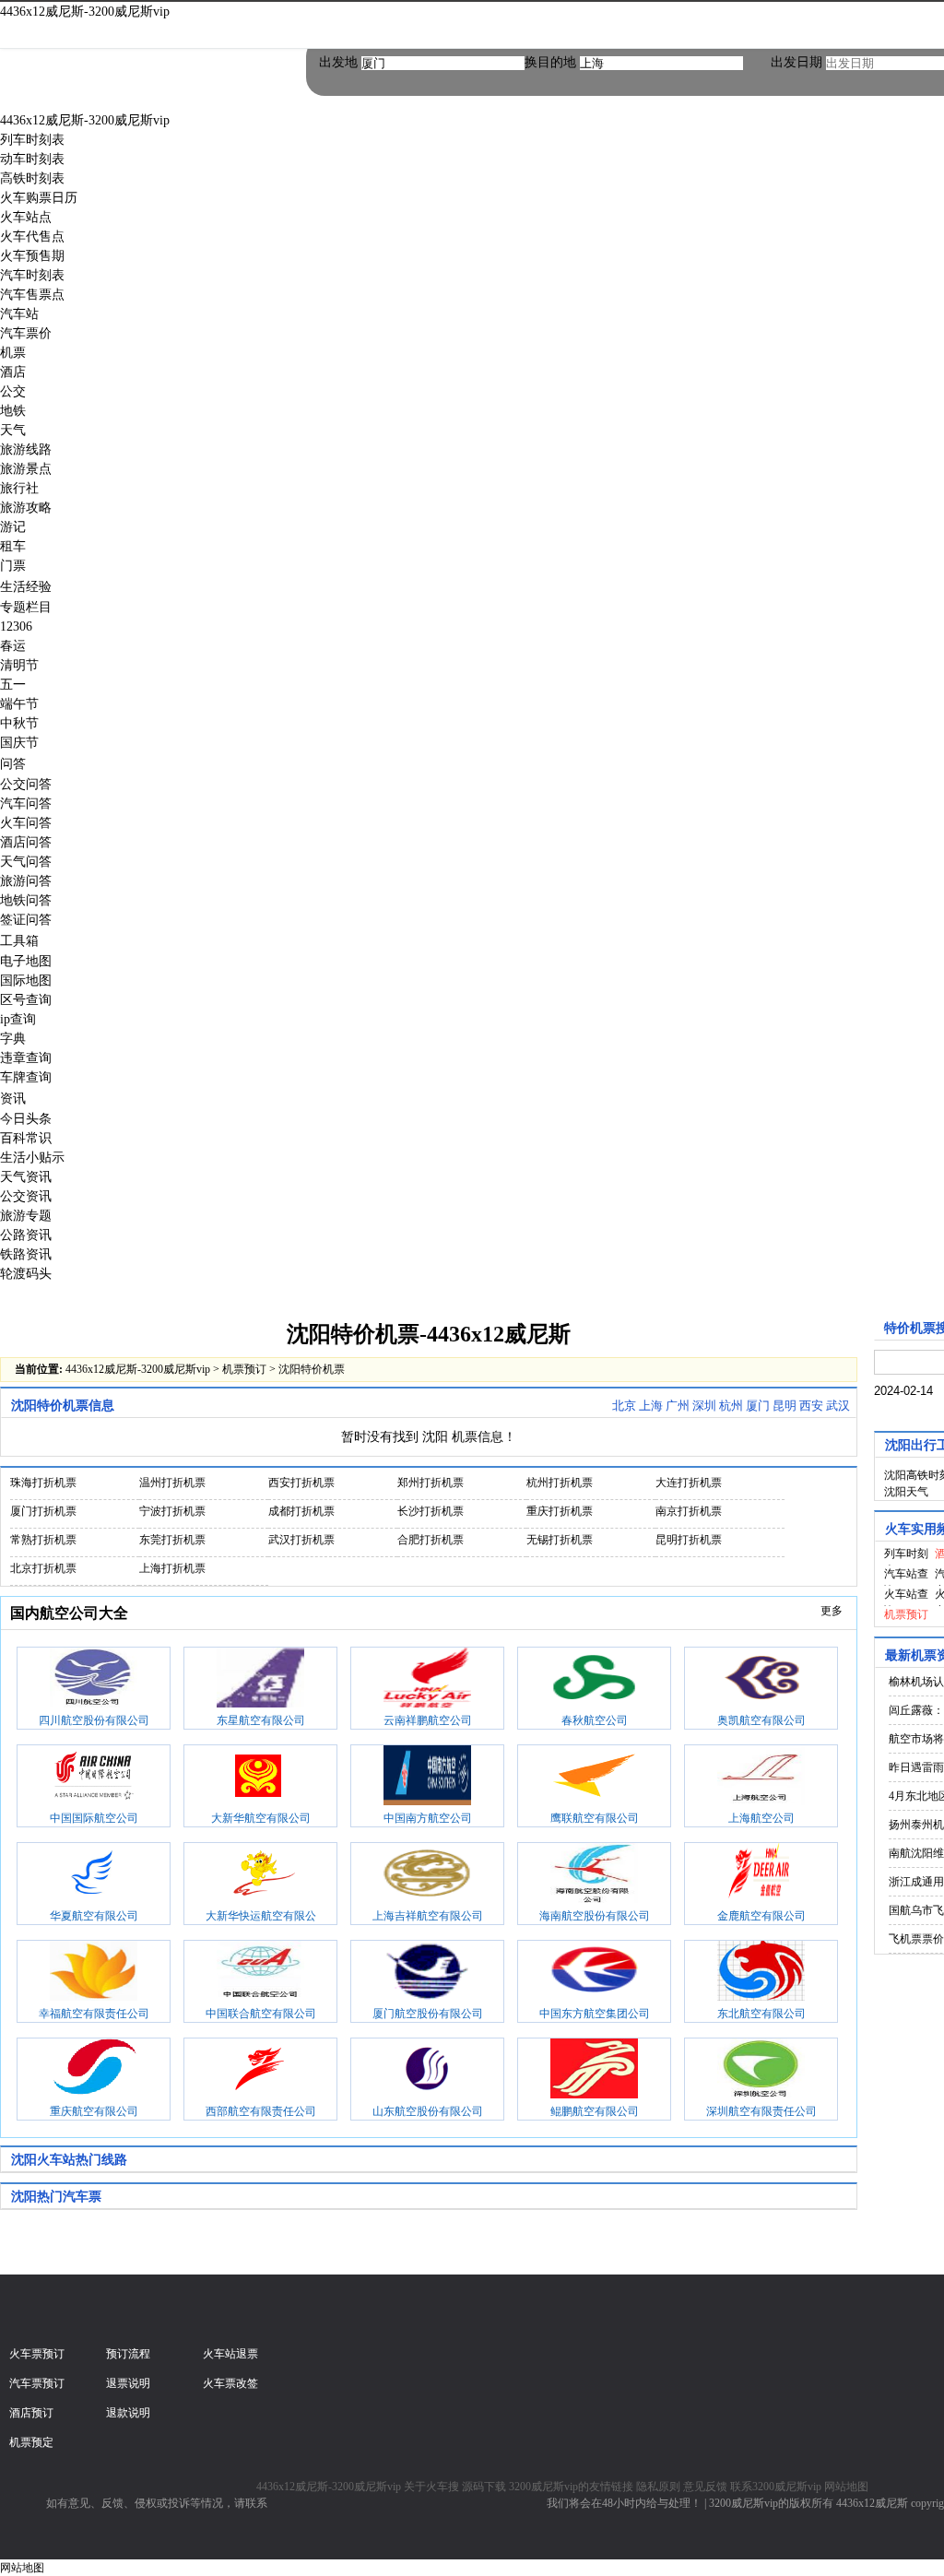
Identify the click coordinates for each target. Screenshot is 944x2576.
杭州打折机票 (560, 1483)
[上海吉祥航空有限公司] (427, 1875)
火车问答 (26, 823)
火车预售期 (32, 256)
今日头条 (26, 1119)
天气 (13, 430)
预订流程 (128, 2354)
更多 (832, 1611)
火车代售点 (32, 236)
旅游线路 (26, 449)
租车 (13, 546)
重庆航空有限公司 (94, 2111)
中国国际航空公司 (94, 1818)
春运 (13, 646)
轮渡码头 (26, 1274)
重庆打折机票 (560, 1511)
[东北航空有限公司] (761, 1973)
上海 (651, 1406)
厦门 (758, 1406)
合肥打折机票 (431, 1540)
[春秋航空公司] (594, 1680)
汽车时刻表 (32, 275)
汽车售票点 (32, 295)
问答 (13, 764)
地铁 (13, 411)
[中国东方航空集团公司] (594, 1973)
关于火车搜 (431, 2487)
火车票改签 (230, 2383)
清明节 (19, 665)
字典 (13, 1039)
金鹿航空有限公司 (761, 1916)
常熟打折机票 (43, 1540)
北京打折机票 (43, 1568)
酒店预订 (31, 2413)
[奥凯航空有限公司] (761, 1680)
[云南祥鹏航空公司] (427, 1680)
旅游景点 (26, 469)
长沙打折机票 (431, 1511)
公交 (13, 391)
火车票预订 (37, 2354)
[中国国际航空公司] (94, 1778)
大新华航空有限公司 (261, 1818)
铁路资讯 (26, 1254)
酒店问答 (26, 842)
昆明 (785, 1406)
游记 (13, 527)
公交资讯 (26, 1196)
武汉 (838, 1406)
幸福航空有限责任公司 (94, 2014)
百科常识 (26, 1138)
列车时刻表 (32, 140)
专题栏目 (26, 607)
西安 (811, 1406)
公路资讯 (26, 1235)
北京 (624, 1406)
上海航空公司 (761, 1818)
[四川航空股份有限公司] (94, 1680)
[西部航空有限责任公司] (260, 2071)
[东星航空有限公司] (260, 1680)
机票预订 (244, 1369)
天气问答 (26, 862)
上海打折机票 (172, 1568)
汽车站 (19, 314)
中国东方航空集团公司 (595, 2014)
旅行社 (19, 488)
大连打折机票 (689, 1483)
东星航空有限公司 (261, 1720)
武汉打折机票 (301, 1540)
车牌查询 (26, 1077)
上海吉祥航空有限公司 (428, 1916)
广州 (678, 1406)
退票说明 (128, 2383)
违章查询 (26, 1058)
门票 (13, 566)
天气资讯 (26, 1177)
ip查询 (18, 1019)
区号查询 (26, 1000)
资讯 (13, 1099)
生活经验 (26, 587)
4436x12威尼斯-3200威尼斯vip (85, 12)
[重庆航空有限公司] (94, 2071)
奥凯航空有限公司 (761, 1720)
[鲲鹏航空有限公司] (594, 2071)
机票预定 (31, 2442)
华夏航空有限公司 (94, 1916)
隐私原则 (658, 2487)
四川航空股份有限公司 (94, 1720)
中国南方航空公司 (428, 1818)
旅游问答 (26, 881)
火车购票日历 (39, 198)
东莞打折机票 (172, 1540)
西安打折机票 (301, 1483)
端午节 (19, 704)
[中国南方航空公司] (427, 1778)
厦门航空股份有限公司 (428, 2014)
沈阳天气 (906, 1492)
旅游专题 (26, 1216)
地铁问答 (26, 900)
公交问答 (26, 784)
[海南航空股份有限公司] (594, 1875)
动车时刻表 (32, 159)
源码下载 (484, 2487)
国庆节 (19, 743)
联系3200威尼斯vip (776, 2487)
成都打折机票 (301, 1511)
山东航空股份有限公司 (428, 2111)
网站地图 (846, 2487)
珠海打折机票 (43, 1483)
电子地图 (26, 961)
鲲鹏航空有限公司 (595, 2111)
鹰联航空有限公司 (595, 1818)
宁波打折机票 (172, 1511)
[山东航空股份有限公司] (427, 2071)
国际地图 (26, 981)
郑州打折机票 (431, 1483)
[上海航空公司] (761, 1778)
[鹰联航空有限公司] (594, 1778)
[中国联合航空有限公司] (260, 1973)
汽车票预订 (37, 2383)
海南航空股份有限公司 (595, 1916)
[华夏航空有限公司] (94, 1875)
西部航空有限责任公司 (261, 2111)
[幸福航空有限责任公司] (94, 1973)
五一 (13, 685)
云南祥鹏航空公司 (428, 1720)
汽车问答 (26, 804)
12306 (16, 626)
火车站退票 (230, 2354)
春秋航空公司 (595, 1720)
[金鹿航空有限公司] (761, 1875)
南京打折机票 (689, 1511)
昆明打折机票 (689, 1540)
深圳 (704, 1406)
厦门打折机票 (43, 1511)
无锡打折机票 (560, 1540)
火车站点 (26, 217)
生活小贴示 (32, 1158)
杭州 (731, 1406)
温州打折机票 (172, 1483)
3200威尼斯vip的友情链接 (571, 2487)
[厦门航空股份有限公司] (427, 1973)
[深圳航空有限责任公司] (761, 2071)
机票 (13, 353)
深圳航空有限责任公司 (761, 2111)
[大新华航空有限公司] (260, 1778)
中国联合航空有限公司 (261, 2014)
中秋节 (19, 723)
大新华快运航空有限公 (261, 1916)
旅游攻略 (26, 508)
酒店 (13, 372)
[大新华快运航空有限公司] (260, 1875)
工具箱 (19, 941)
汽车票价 (26, 333)
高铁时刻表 (32, 178)
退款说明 (128, 2413)
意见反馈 (705, 2487)
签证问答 (26, 920)
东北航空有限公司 (761, 2014)
